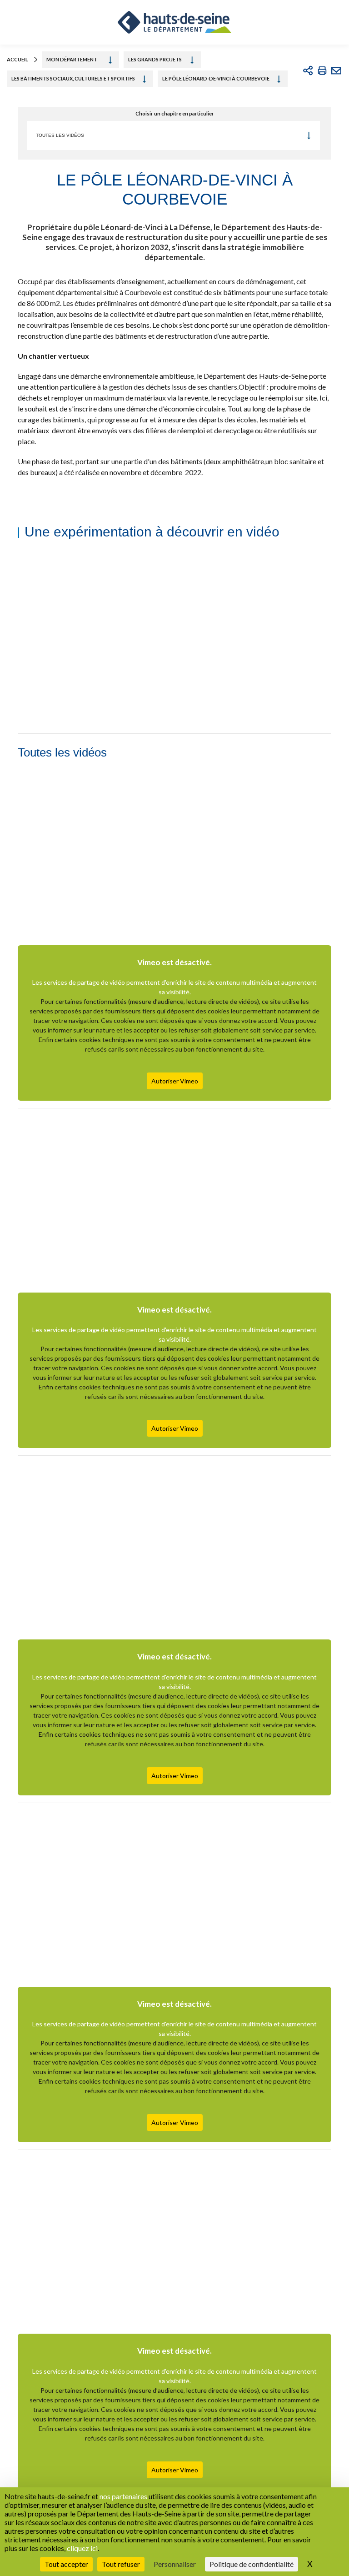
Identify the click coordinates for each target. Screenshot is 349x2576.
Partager (308, 70)
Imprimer (322, 70)
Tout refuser (121, 2564)
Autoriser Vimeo (175, 1081)
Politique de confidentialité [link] (252, 2564)
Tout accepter (66, 2564)
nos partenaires (123, 2496)
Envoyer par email (336, 70)
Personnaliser (175, 2564)
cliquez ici (82, 2548)
